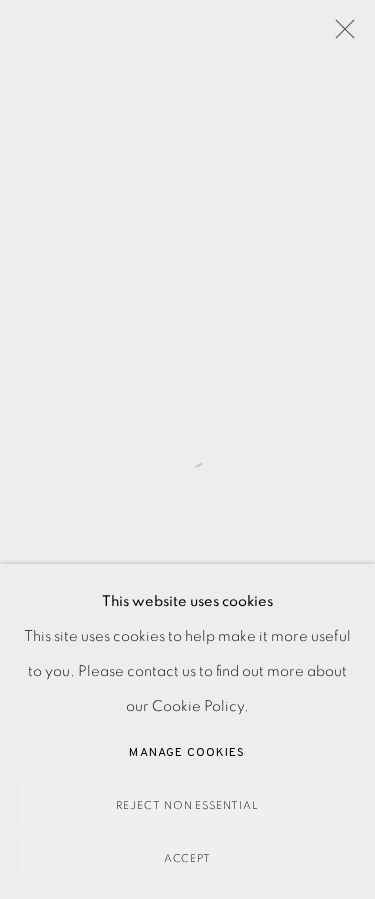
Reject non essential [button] (188, 805)
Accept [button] (188, 858)
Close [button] (340, 35)
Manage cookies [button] (187, 753)
